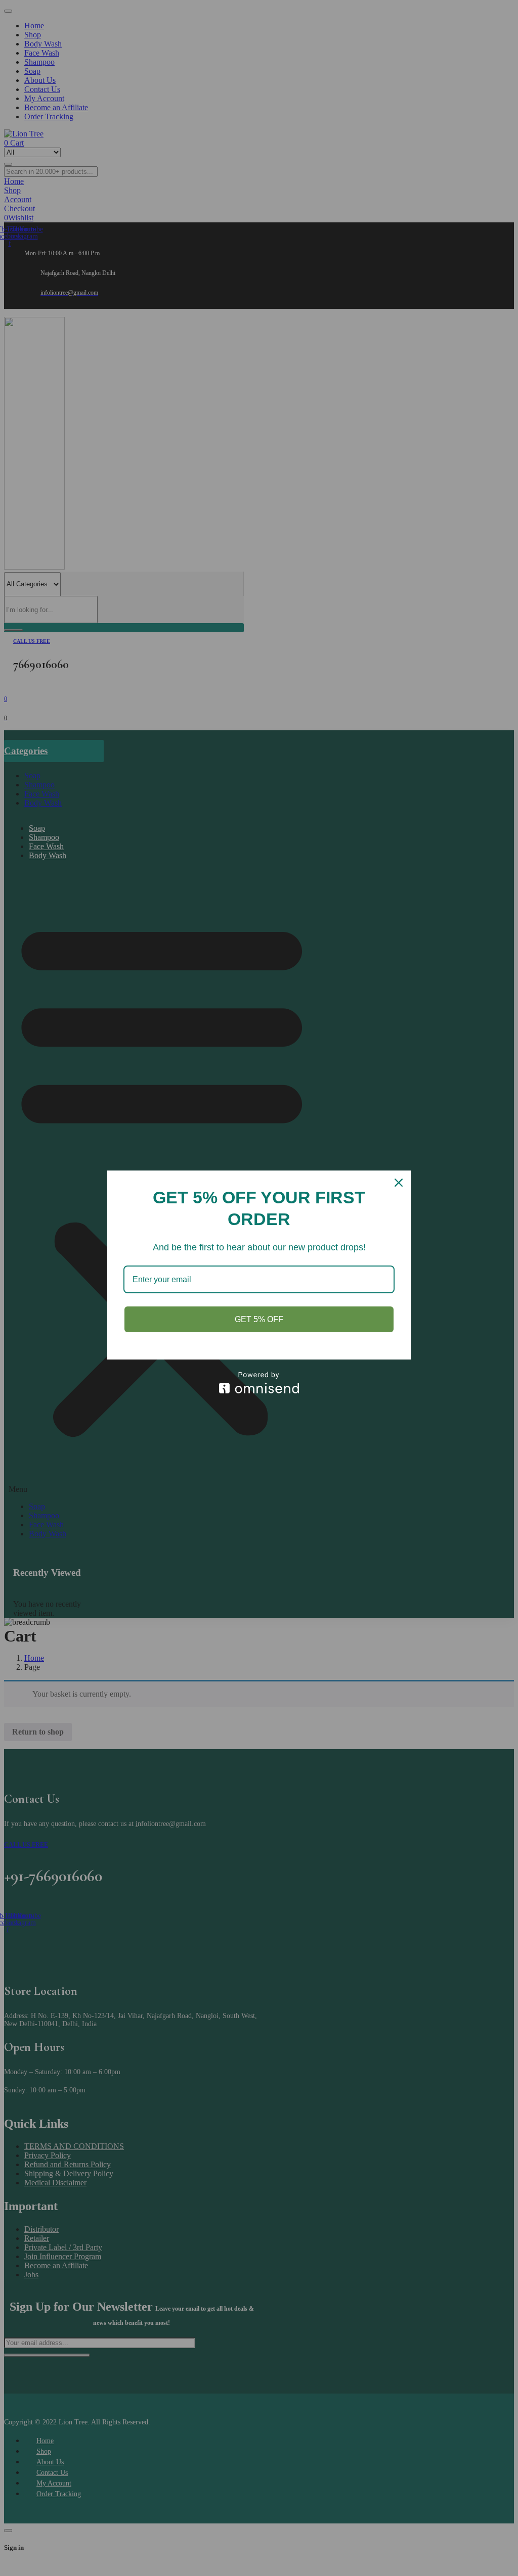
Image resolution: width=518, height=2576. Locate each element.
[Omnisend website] (259, 1383)
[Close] (399, 1183)
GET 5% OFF (259, 1319)
